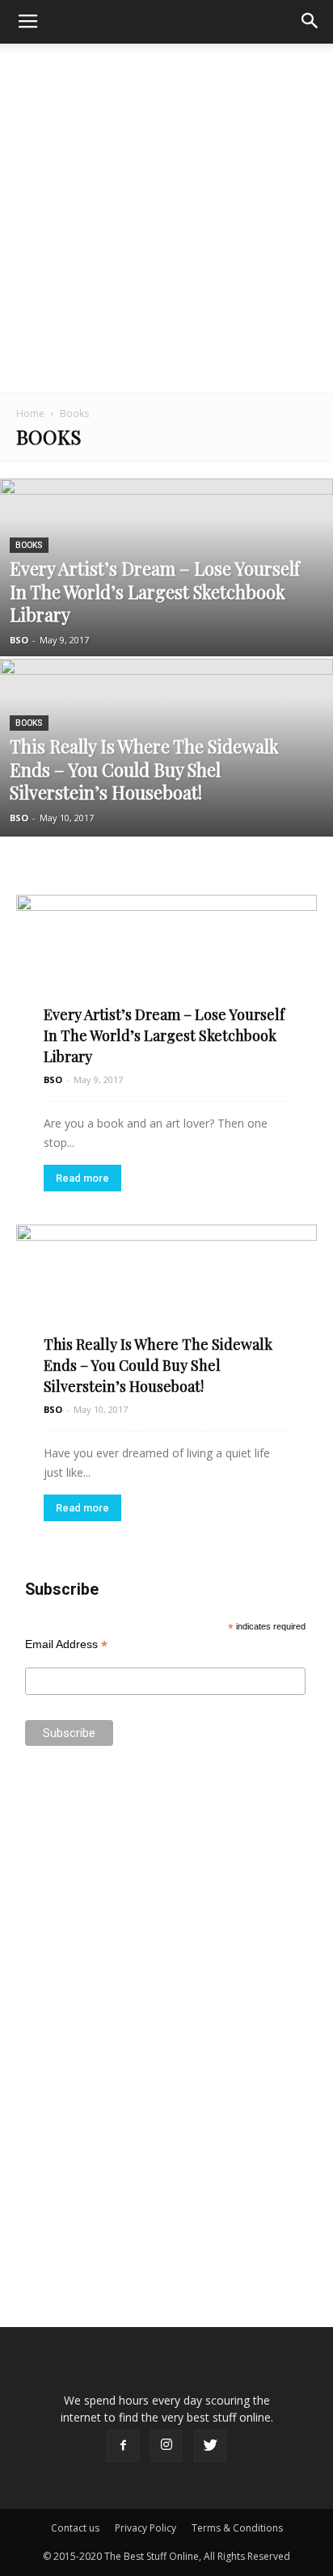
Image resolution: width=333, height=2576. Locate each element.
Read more (82, 1178)
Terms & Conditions (237, 2528)
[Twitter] (210, 2446)
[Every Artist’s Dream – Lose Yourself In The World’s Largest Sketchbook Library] (166, 622)
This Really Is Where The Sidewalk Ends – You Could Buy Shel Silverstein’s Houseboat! (158, 1365)
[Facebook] (123, 2446)
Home (30, 413)
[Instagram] (166, 2446)
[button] (310, 22)
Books (29, 545)
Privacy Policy (145, 2528)
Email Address (66, 1644)
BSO (19, 640)
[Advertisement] (166, 218)
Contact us (75, 2528)
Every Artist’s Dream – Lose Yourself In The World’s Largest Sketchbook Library (164, 1035)
